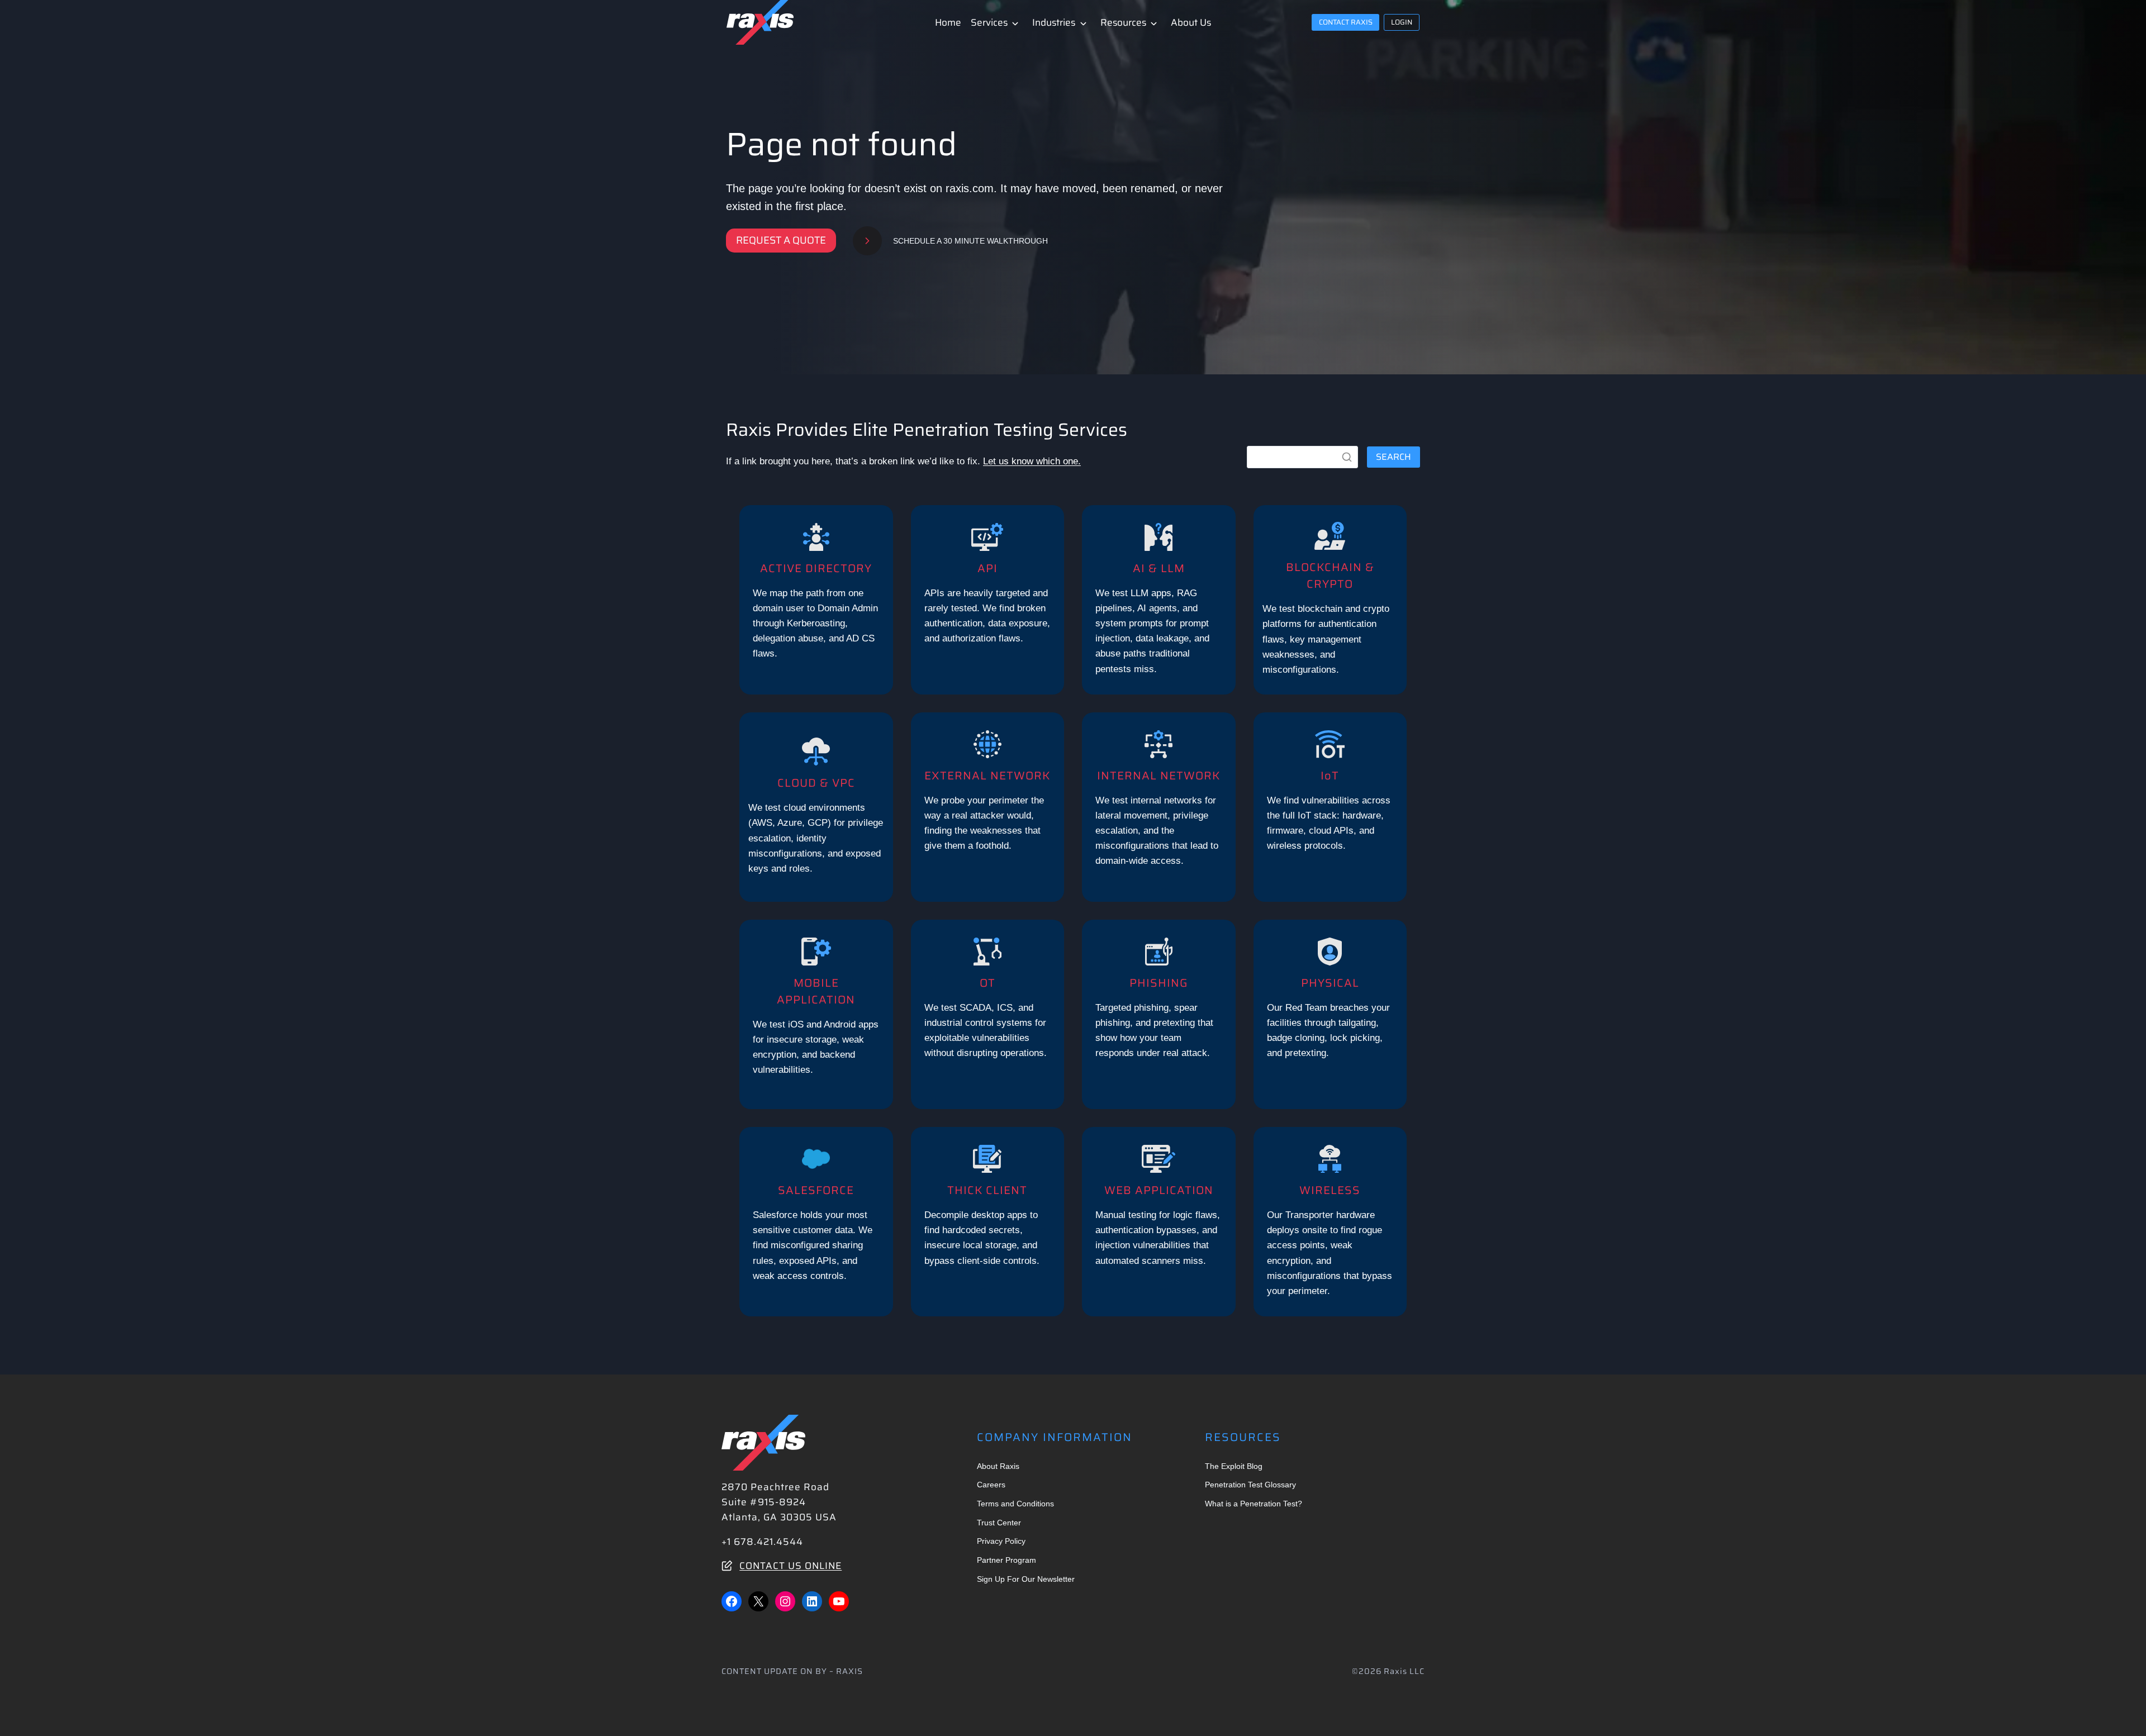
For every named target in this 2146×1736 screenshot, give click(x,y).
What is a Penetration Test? (1254, 1504)
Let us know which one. (1032, 461)
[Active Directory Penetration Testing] (816, 600)
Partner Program (1006, 1560)
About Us (1191, 22)
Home (948, 22)
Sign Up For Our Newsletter (1026, 1579)
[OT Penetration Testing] (988, 1014)
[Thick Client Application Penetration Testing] (988, 1222)
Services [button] (989, 22)
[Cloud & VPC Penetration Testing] (816, 807)
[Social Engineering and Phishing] (1159, 1014)
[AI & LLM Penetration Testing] (1159, 600)
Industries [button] (1054, 22)
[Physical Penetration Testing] (1330, 1014)
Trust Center (999, 1523)
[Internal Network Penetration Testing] (1159, 807)
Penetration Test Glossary (1250, 1485)
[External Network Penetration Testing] (988, 807)
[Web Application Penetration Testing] (1159, 1222)
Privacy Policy (1001, 1541)
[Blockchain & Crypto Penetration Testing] (1330, 600)
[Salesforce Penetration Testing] (816, 1222)
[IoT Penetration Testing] (1330, 807)
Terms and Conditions (1015, 1504)
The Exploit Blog (1234, 1466)
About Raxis (998, 1466)
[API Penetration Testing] (988, 600)
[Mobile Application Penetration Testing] (816, 1014)
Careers (991, 1485)
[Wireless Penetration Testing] (1330, 1222)
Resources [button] (1123, 22)
